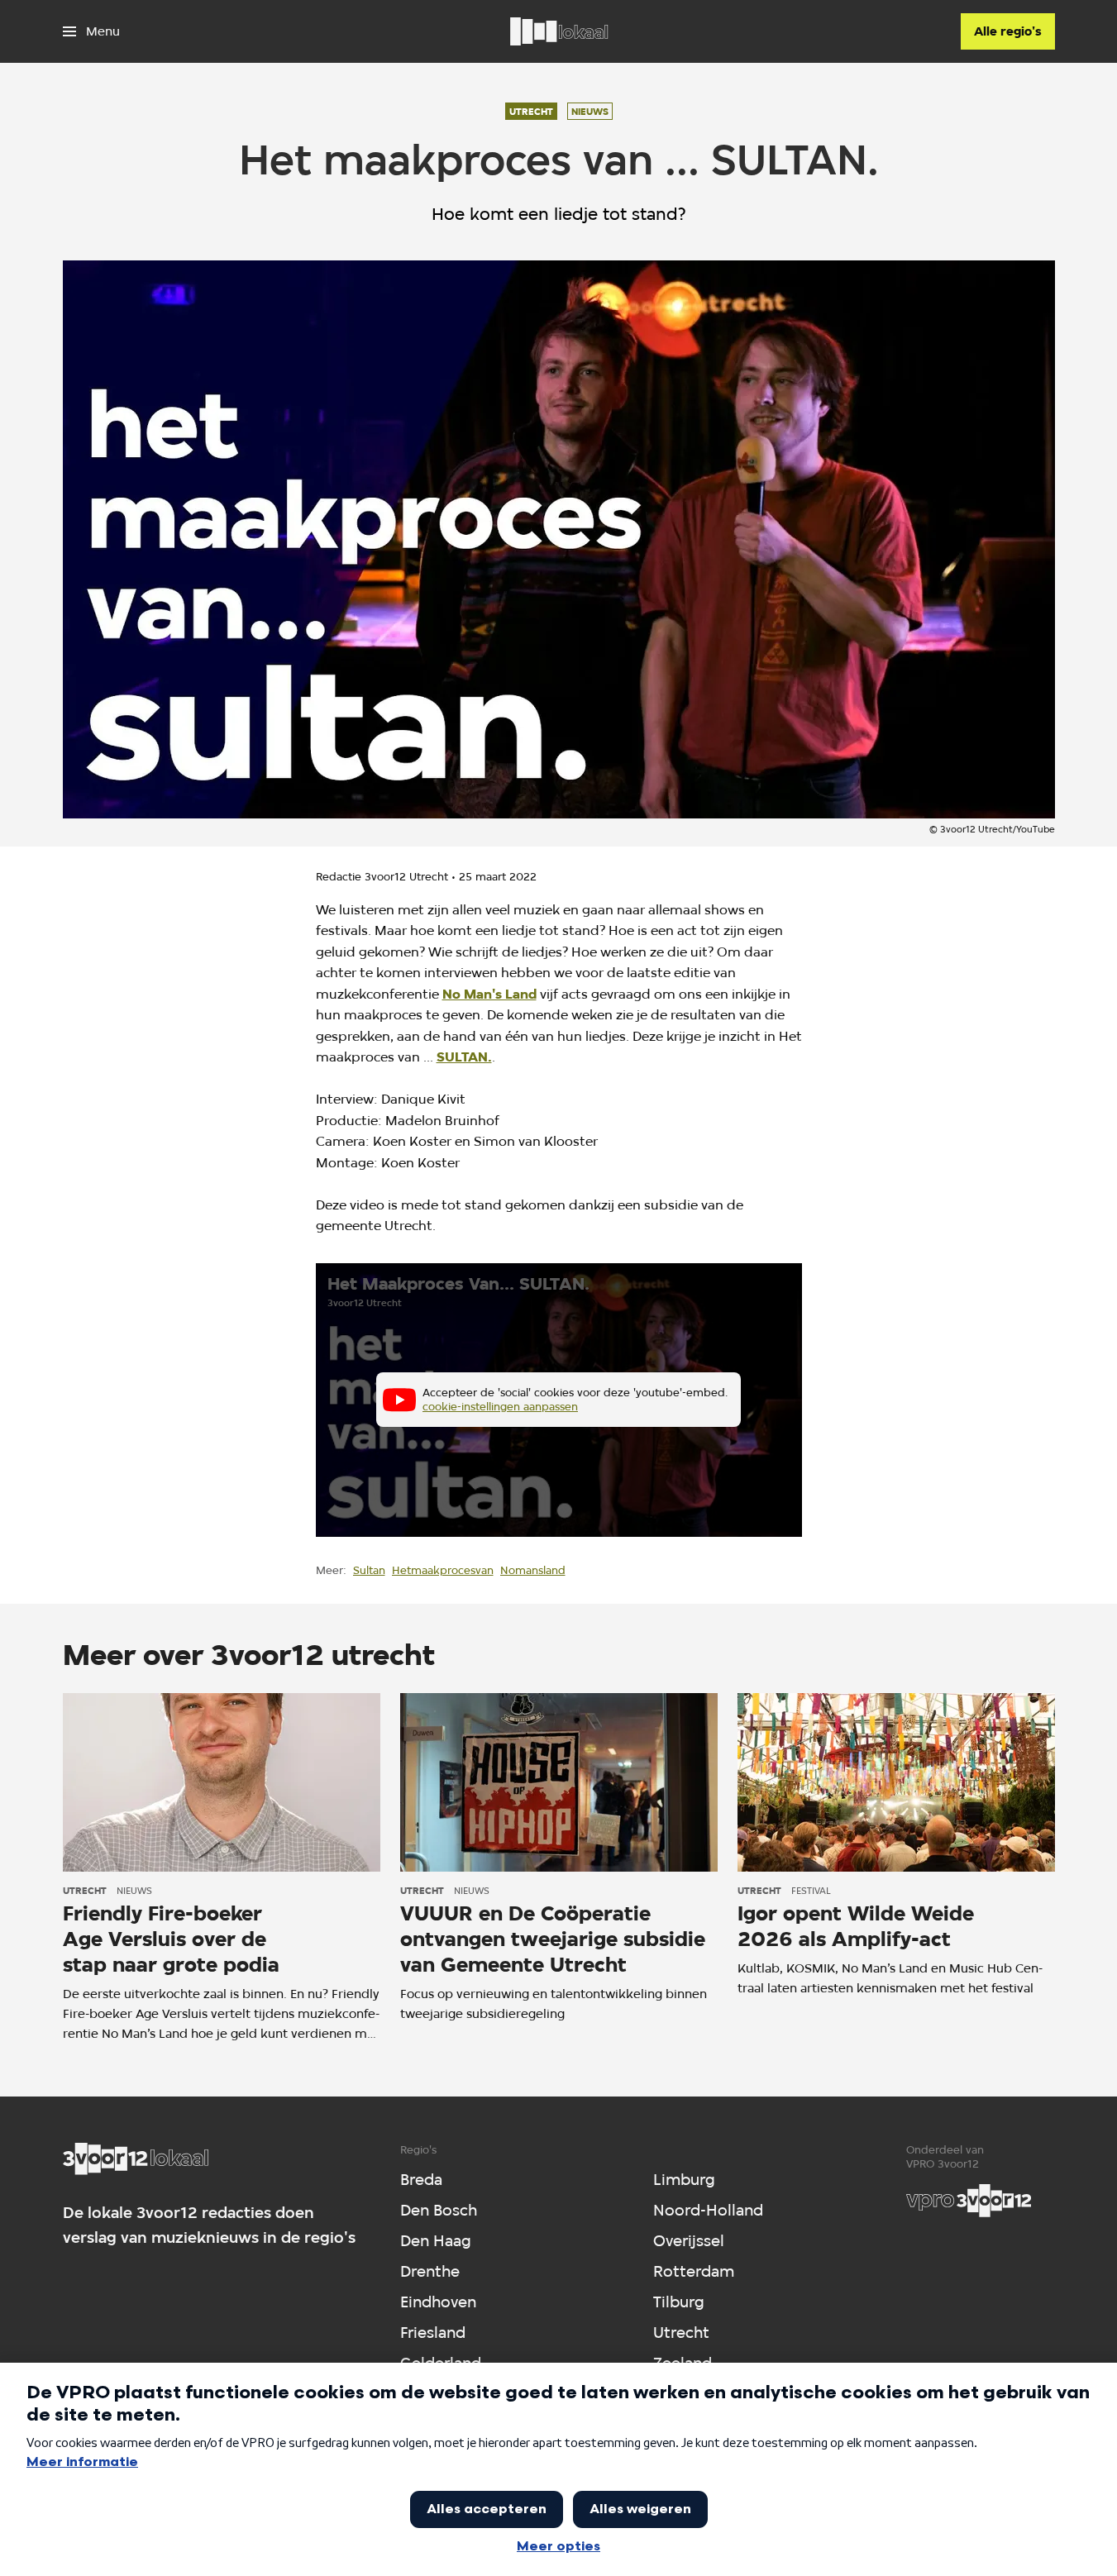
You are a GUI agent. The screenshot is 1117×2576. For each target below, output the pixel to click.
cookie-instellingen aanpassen (500, 1406)
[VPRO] (969, 2201)
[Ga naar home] (559, 31)
